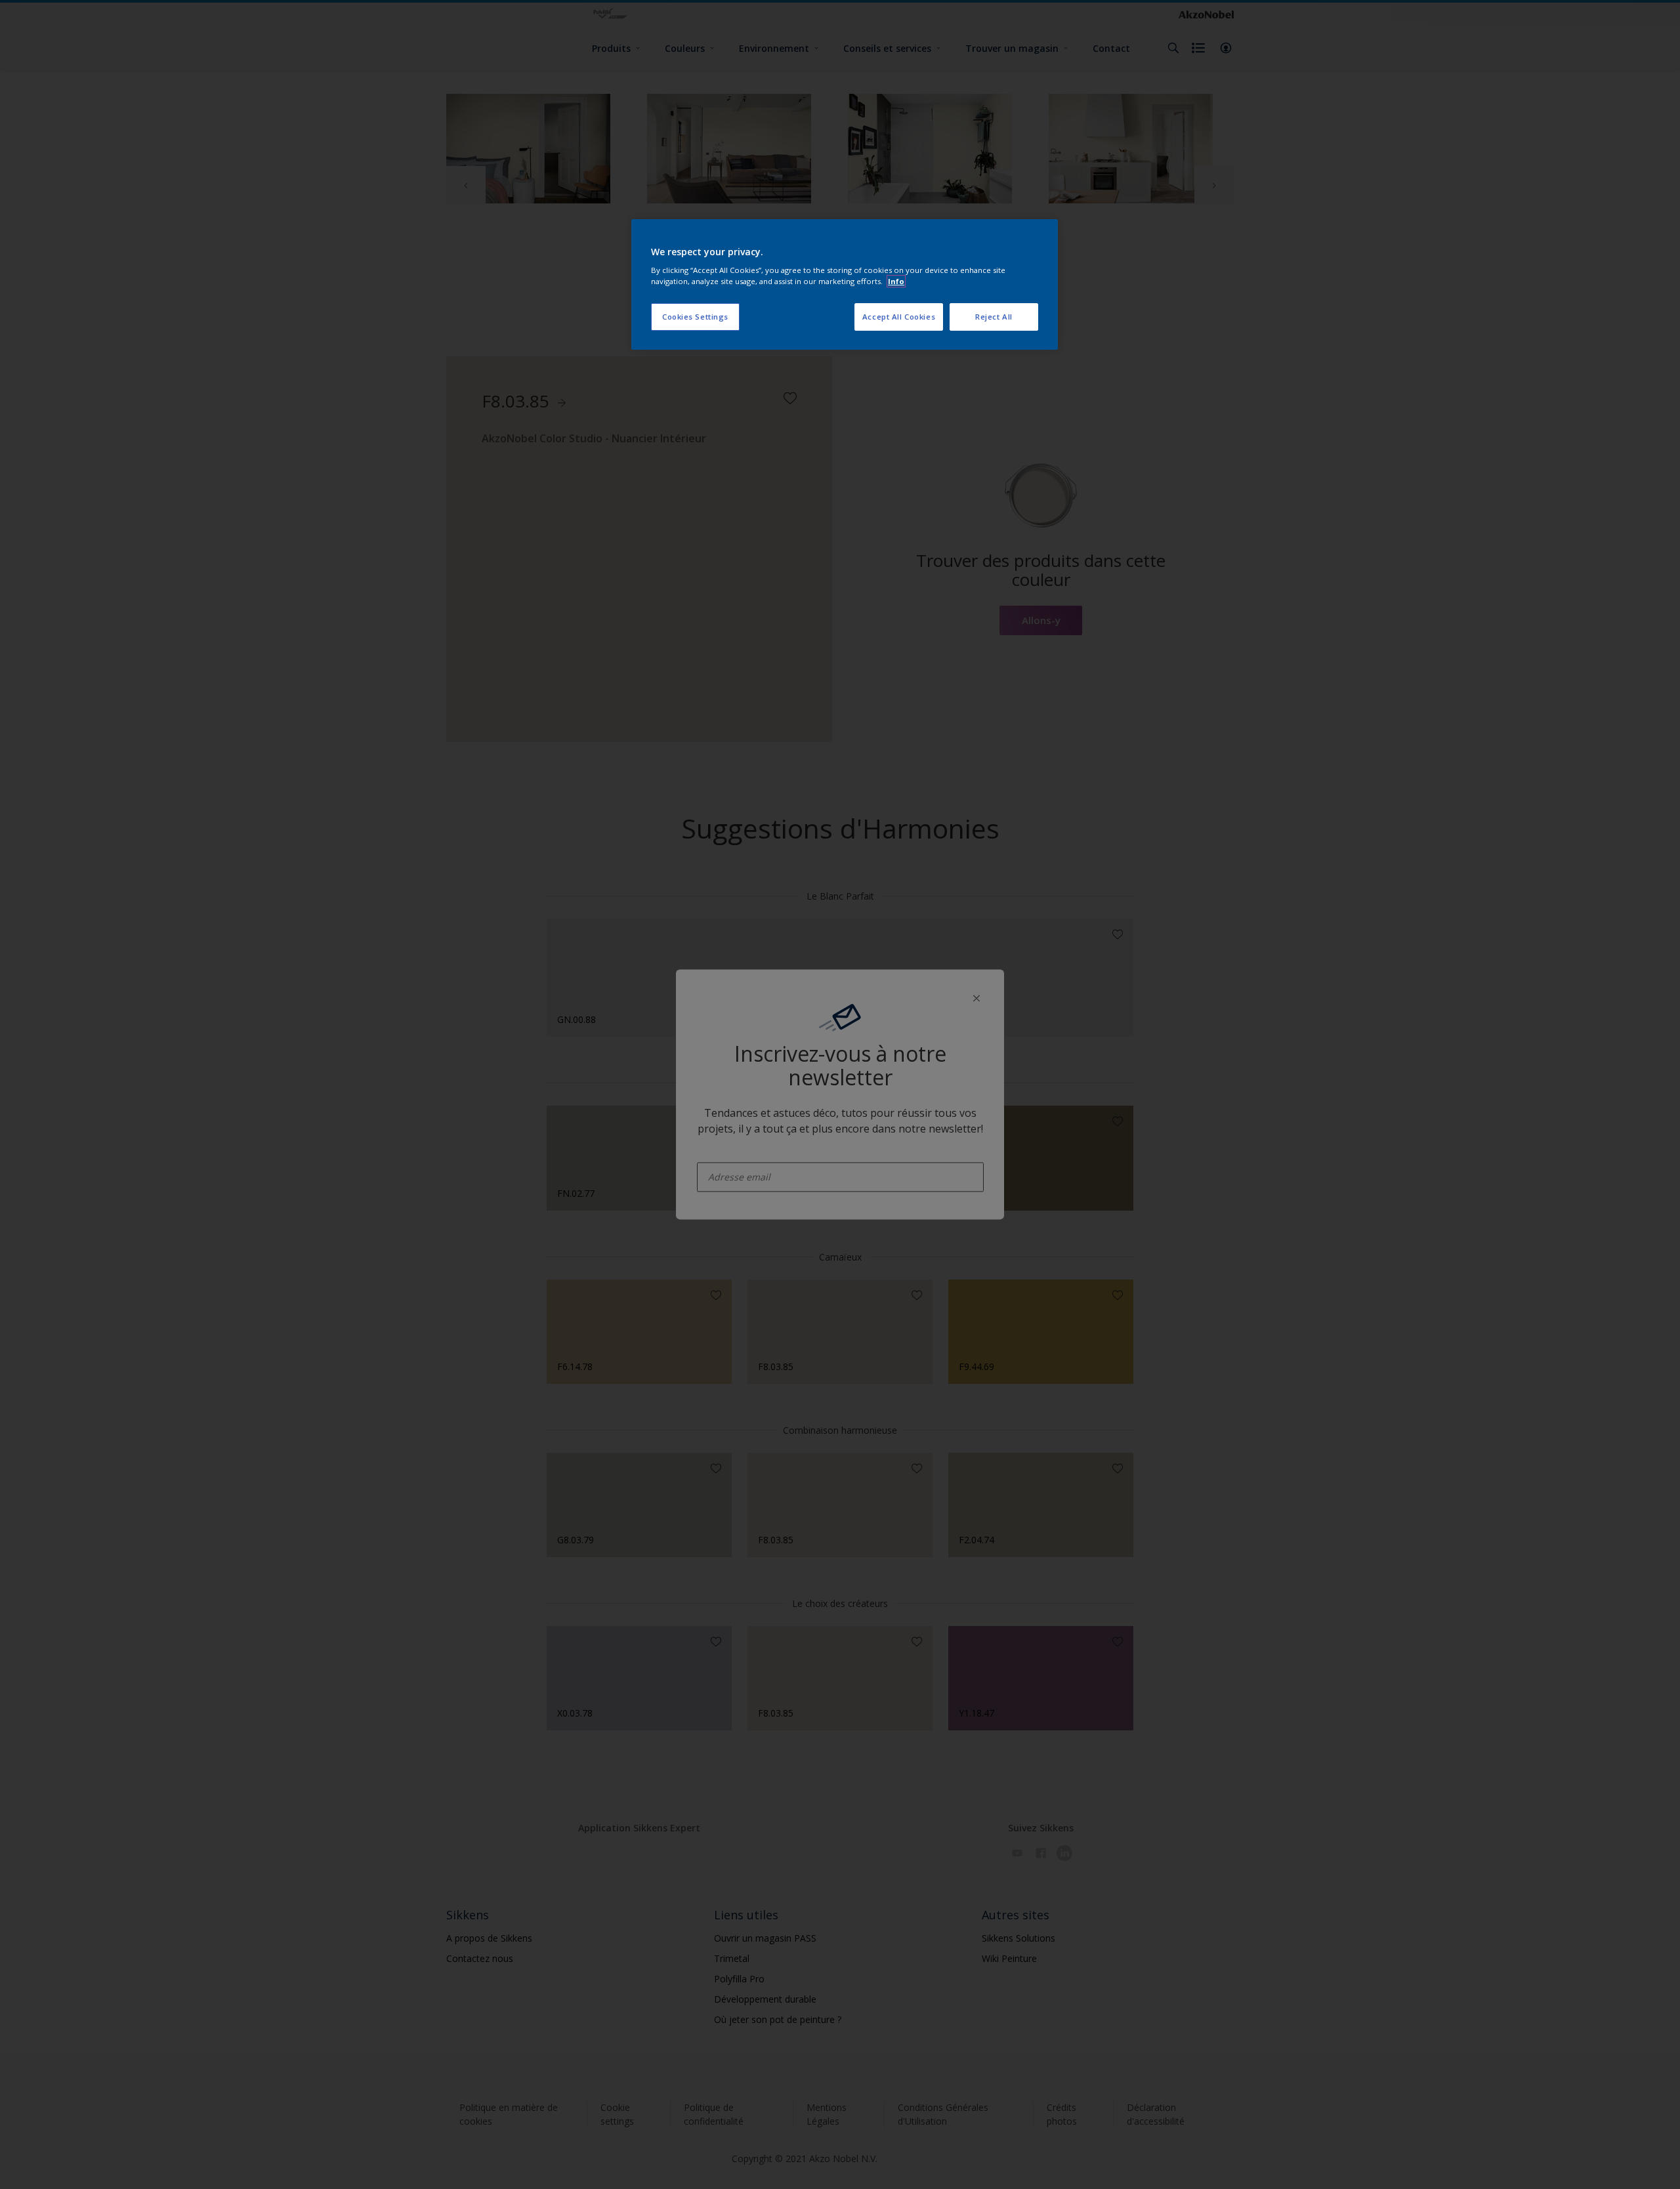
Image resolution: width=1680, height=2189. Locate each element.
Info (896, 281)
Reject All (994, 317)
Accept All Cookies (899, 317)
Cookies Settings (695, 317)
